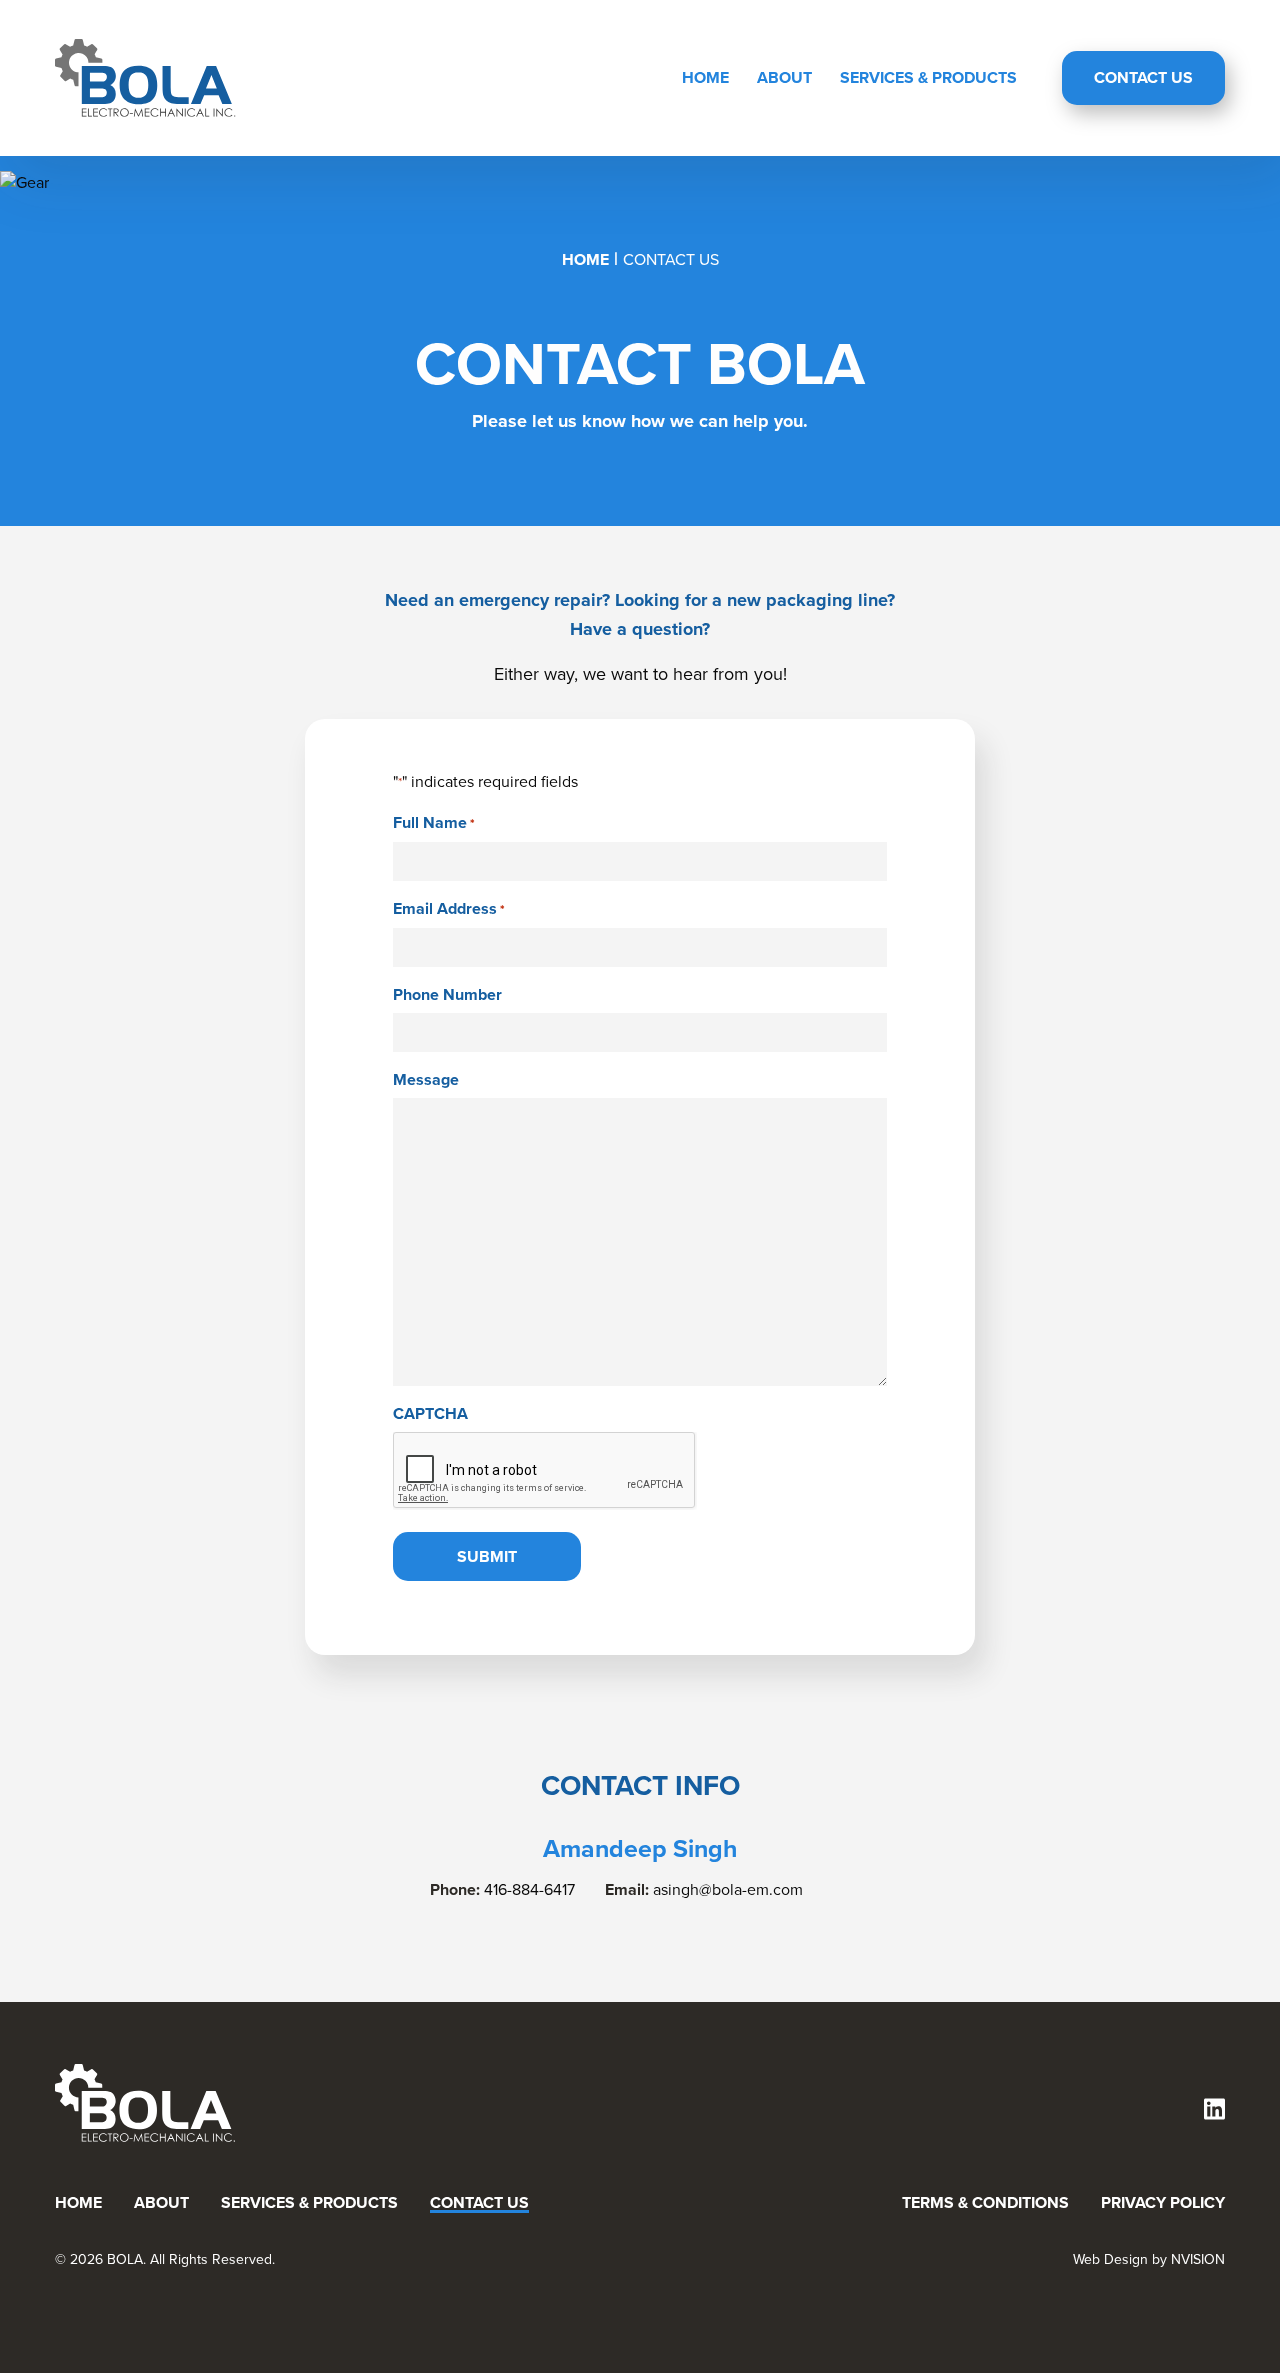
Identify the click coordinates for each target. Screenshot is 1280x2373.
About (784, 77)
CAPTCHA (430, 1413)
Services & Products (928, 77)
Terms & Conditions (985, 2202)
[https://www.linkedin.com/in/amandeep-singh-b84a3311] (1214, 2111)
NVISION (1198, 2259)
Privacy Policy (1163, 2202)
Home (705, 77)
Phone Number (447, 994)
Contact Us (1143, 77)
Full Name (434, 823)
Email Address (449, 909)
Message (426, 1079)
